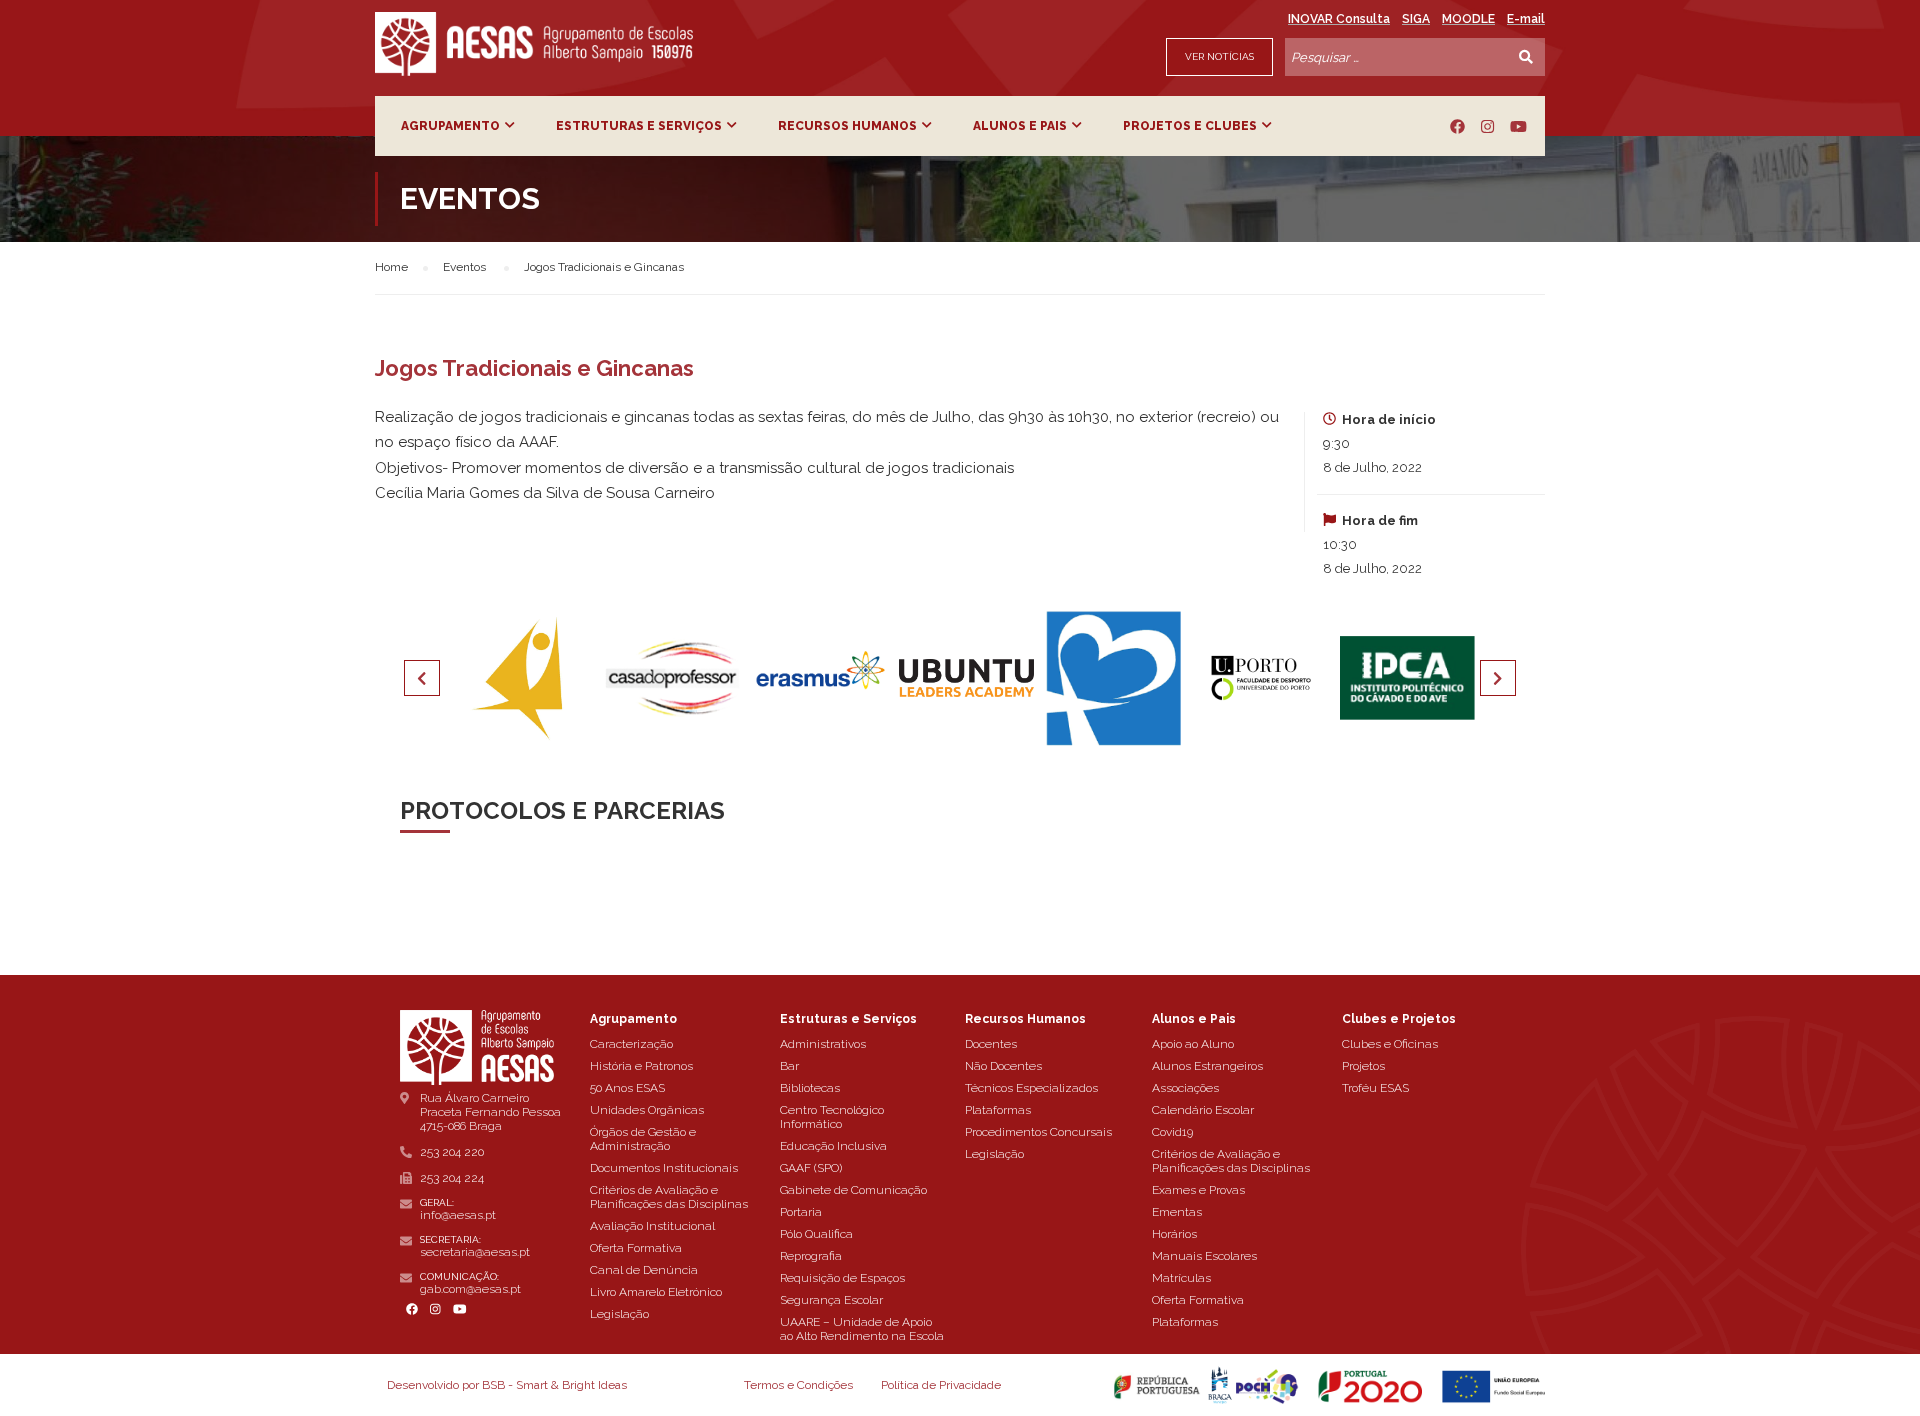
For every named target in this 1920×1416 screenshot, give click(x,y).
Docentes (991, 1044)
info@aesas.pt (458, 1215)
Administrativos (823, 1044)
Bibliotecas (810, 1088)
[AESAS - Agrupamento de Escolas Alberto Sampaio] (534, 44)
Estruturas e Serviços (639, 126)
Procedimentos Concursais (1038, 1132)
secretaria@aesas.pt (475, 1252)
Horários (1174, 1234)
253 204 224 (452, 1178)
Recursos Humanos (847, 126)
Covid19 (1172, 1132)
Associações (1185, 1088)
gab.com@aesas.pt (470, 1289)
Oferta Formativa (636, 1248)
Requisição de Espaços (842, 1278)
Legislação (619, 1314)
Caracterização (631, 1044)
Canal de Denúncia (644, 1270)
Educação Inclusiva (833, 1146)
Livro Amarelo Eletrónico (656, 1292)
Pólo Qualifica (816, 1234)
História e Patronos (641, 1066)
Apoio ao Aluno (1193, 1044)
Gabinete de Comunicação (853, 1190)
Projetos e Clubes (1190, 126)
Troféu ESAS (1375, 1088)
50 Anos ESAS (627, 1088)
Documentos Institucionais (664, 1168)
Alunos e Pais (1020, 126)
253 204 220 (452, 1152)
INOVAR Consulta (1339, 19)
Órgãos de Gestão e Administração (643, 1139)
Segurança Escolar (831, 1300)
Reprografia (811, 1256)
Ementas (1177, 1212)
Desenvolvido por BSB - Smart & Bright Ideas (507, 1385)
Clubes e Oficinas (1390, 1044)
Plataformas (998, 1110)
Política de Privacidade (941, 1385)
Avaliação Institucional (652, 1226)
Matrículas (1181, 1278)
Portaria (801, 1212)
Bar (789, 1066)
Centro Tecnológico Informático (832, 1117)
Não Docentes (1003, 1066)
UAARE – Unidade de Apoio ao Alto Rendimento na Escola (862, 1329)
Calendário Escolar (1203, 1110)
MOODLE (1468, 19)
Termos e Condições (798, 1385)
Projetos (1363, 1066)
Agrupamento (450, 126)
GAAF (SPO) (811, 1168)
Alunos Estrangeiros (1207, 1066)
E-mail (1526, 19)
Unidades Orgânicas (647, 1110)
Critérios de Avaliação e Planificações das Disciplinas (669, 1197)
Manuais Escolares (1204, 1256)
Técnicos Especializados (1031, 1088)
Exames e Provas (1198, 1190)
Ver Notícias (1219, 56)
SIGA (1416, 19)
